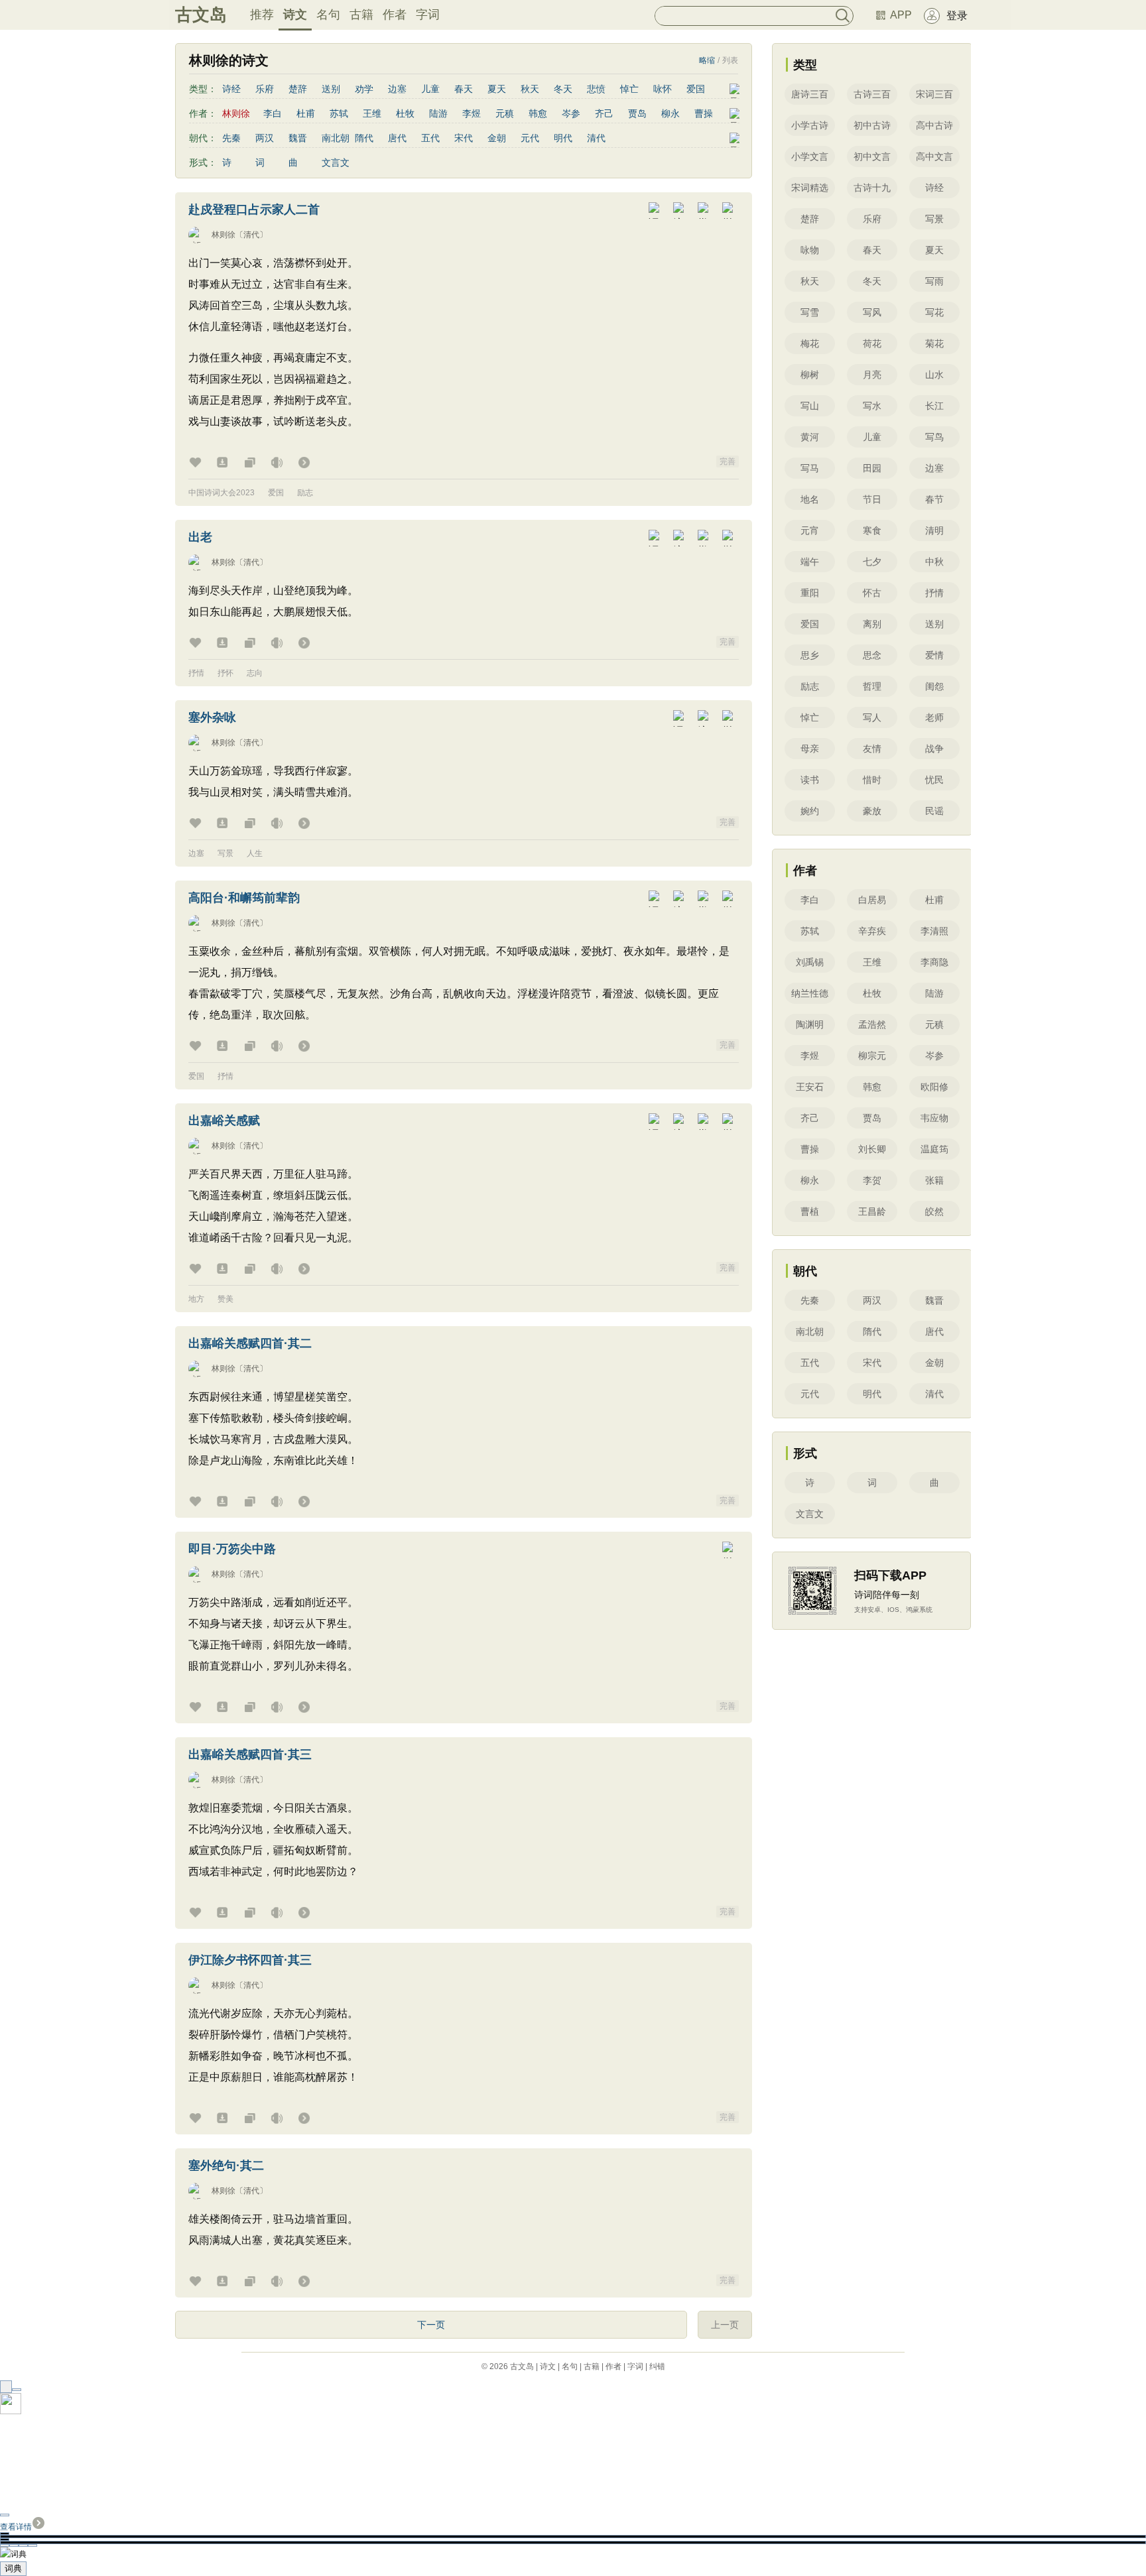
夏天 (497, 89)
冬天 (563, 89)
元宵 (810, 530)
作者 (395, 15)
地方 (196, 1299)
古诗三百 (872, 94)
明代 (563, 138)
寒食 (872, 530)
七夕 (872, 562)
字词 (428, 15)
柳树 (810, 375)
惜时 (872, 780)
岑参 (571, 113)
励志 (305, 493)
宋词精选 (810, 188)
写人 (872, 717)
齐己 (604, 113)
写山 (810, 406)
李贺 (872, 1180)
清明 (934, 530)
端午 (810, 562)
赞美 (225, 1299)
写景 (225, 853)
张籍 (934, 1180)
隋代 (364, 138)
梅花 (810, 343)
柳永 (670, 113)
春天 (464, 89)
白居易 (872, 900)
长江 (934, 406)
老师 (934, 717)
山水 (934, 375)
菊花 (934, 343)
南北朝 (336, 138)
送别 (331, 89)
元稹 (505, 113)
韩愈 (538, 113)
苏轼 (339, 113)
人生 (255, 853)
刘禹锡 (810, 962)
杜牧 (405, 113)
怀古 (872, 593)
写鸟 (934, 437)
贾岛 (637, 113)
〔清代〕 (251, 235)
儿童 (430, 89)
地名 (810, 499)
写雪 (810, 312)
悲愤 (596, 89)
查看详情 (16, 2527)
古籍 (361, 15)
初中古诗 (872, 125)
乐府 (265, 89)
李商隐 (934, 962)
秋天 (530, 89)
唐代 (397, 138)
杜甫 (306, 113)
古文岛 (201, 15)
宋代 (464, 138)
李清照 (934, 931)
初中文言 (872, 156)
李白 (273, 113)
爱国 (696, 89)
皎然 (934, 1211)
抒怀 (225, 673)
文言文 (336, 162)
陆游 (438, 113)
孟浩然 (872, 1024)
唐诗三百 (810, 94)
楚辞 (298, 89)
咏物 (810, 250)
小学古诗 (810, 125)
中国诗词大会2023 (222, 493)
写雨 (934, 281)
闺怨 (934, 686)
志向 (255, 673)
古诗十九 (872, 188)
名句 (328, 15)
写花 (934, 312)
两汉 (265, 138)
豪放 (872, 811)
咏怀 (663, 89)
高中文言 (934, 156)
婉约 (810, 811)
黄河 (810, 437)
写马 (810, 468)
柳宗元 (872, 1056)
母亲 (810, 749)
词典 (13, 2568)
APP (901, 15)
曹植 (810, 1211)
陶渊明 (810, 1024)
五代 (430, 138)
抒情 (196, 673)
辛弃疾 (872, 931)
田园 (872, 468)
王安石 (810, 1087)
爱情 (934, 655)
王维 (372, 113)
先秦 (231, 138)
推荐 (262, 15)
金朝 (497, 138)
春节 (934, 499)
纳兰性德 (810, 993)
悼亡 (629, 89)
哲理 (872, 686)
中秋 (934, 562)
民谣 (934, 811)
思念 (872, 655)
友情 (872, 749)
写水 (872, 406)
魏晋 (298, 138)
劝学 (364, 89)
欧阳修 (934, 1087)
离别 (872, 624)
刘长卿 (872, 1149)
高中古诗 (934, 125)
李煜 (472, 113)
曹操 (704, 113)
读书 (810, 780)
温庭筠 (934, 1149)
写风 (872, 312)
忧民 (934, 780)
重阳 (810, 593)
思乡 (810, 655)
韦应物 (934, 1118)
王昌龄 (872, 1211)
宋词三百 (934, 94)
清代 (596, 138)
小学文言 (810, 156)
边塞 (397, 89)
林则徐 (223, 235)
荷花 (872, 343)
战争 (934, 749)
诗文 (295, 15)
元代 (530, 138)
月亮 (872, 375)
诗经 (231, 89)
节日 (872, 499)
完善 (728, 461)
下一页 (431, 2325)
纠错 (657, 2366)
